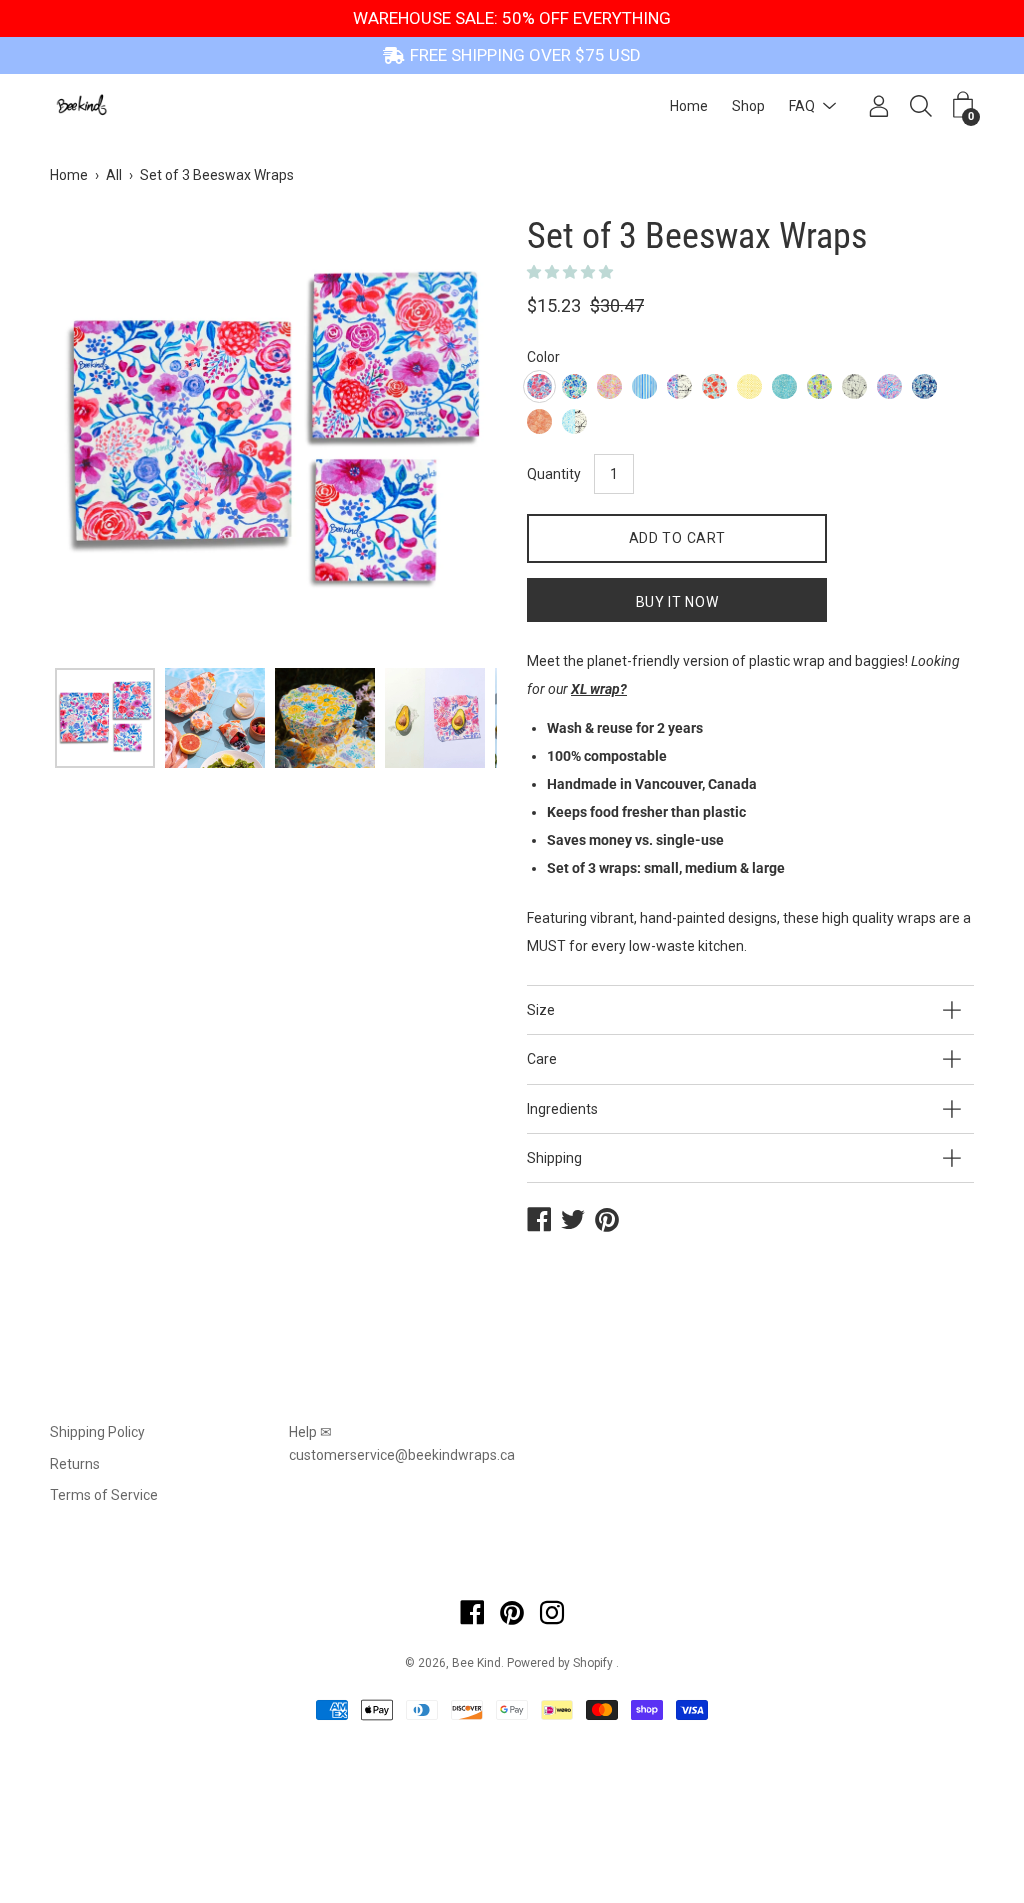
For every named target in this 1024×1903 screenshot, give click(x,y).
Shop (748, 106)
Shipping (554, 1158)
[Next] (447, 435)
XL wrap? (599, 689)
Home (689, 106)
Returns (75, 1464)
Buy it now (677, 602)
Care (542, 1059)
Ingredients (562, 1109)
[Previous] (100, 435)
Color (543, 357)
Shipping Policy (97, 1432)
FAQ (802, 106)
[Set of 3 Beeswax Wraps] (105, 718)
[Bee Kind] (85, 106)
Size (541, 1010)
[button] (571, 272)
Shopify (593, 1663)
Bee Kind (476, 1663)
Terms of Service (104, 1495)
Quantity (554, 474)
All (114, 175)
